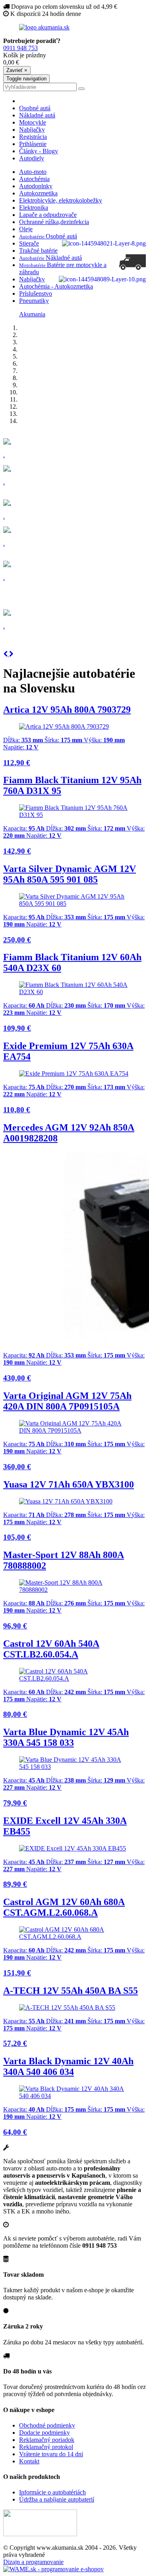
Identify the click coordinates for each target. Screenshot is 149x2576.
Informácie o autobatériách (52, 2492)
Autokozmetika (38, 193)
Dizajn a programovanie (33, 2562)
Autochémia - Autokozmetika (56, 286)
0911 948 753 (20, 48)
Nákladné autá (37, 115)
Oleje (26, 229)
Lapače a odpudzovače (48, 215)
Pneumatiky (34, 301)
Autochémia (34, 179)
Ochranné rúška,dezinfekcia (54, 222)
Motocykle (33, 122)
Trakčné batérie (38, 251)
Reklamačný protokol (46, 2447)
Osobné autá (35, 108)
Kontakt (29, 2461)
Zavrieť (17, 70)
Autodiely (32, 158)
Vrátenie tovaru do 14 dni (51, 2454)
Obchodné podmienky (47, 2425)
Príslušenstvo (36, 293)
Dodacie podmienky (45, 2433)
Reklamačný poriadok (47, 2440)
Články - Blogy (39, 151)
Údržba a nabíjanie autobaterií (57, 2499)
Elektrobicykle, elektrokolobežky (61, 200)
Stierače (29, 243)
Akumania (32, 314)
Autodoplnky (36, 186)
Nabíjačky (32, 130)
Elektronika (34, 208)
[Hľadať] (81, 89)
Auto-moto (33, 172)
